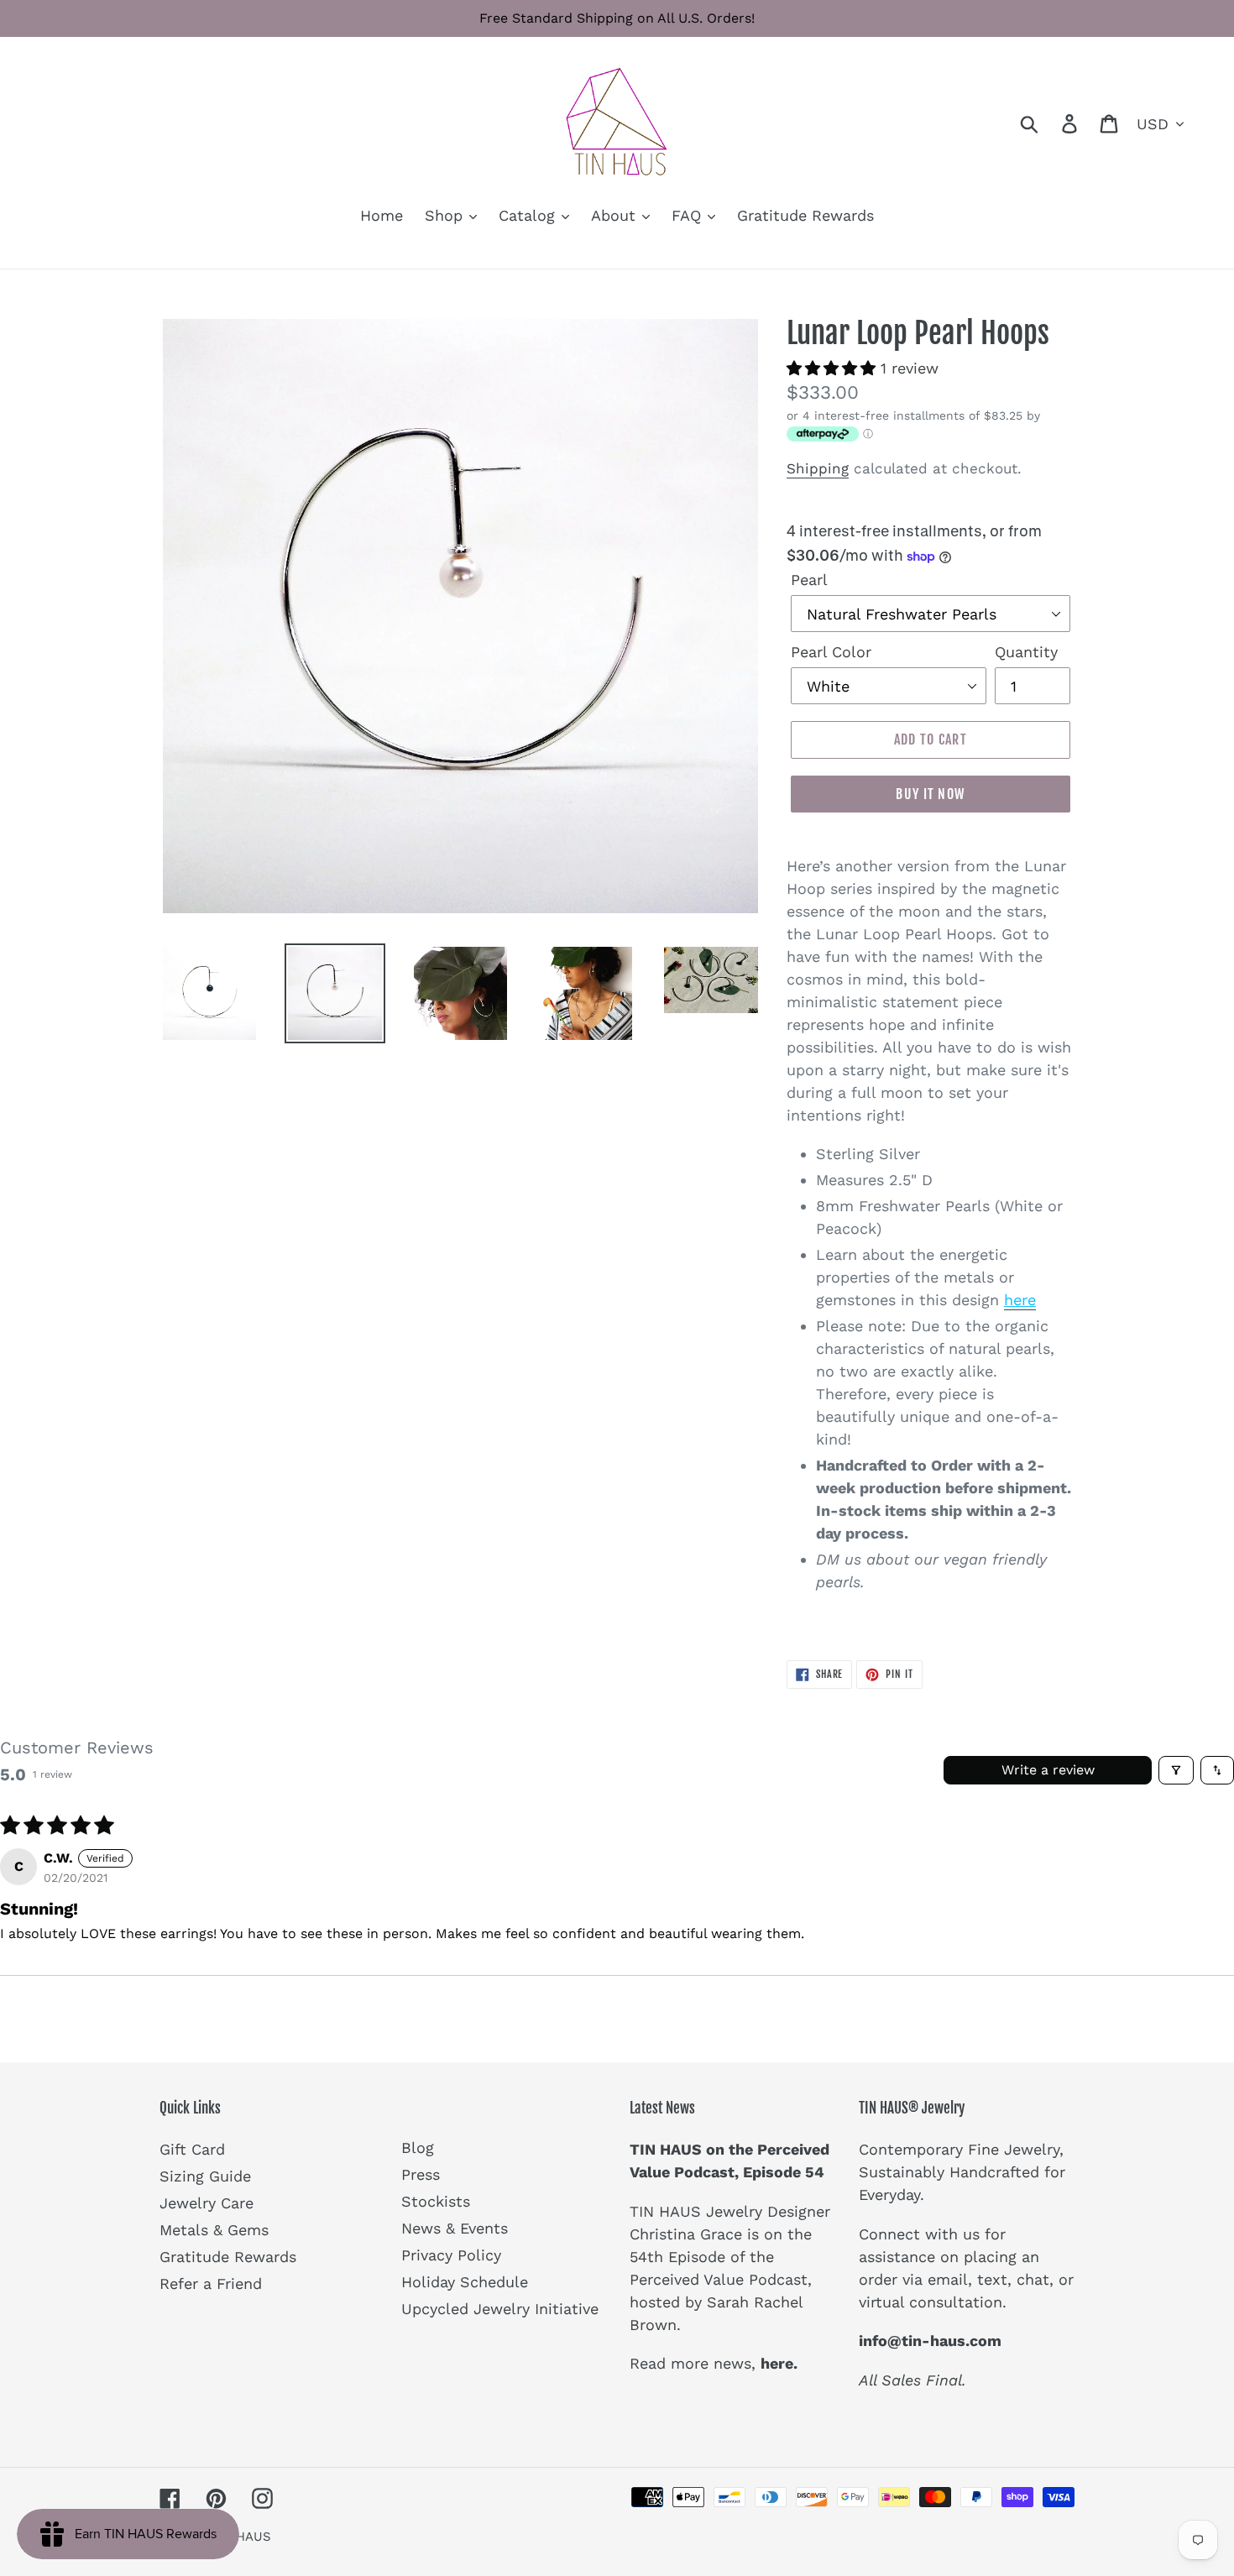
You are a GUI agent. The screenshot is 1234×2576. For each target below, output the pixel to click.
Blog (418, 2148)
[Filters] (1176, 1770)
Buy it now (930, 794)
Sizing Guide (205, 2176)
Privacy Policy (451, 2255)
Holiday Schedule (465, 2282)
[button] (834, 368)
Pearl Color (831, 652)
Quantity (1026, 652)
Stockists (436, 2201)
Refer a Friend (211, 2283)
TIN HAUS (241, 2537)
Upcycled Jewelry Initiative (500, 2309)
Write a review (1048, 1770)
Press (421, 2174)
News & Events (455, 2228)
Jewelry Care (207, 2203)
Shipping (818, 468)
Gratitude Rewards (228, 2257)
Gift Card (192, 2149)
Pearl (809, 580)
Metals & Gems (214, 2230)
